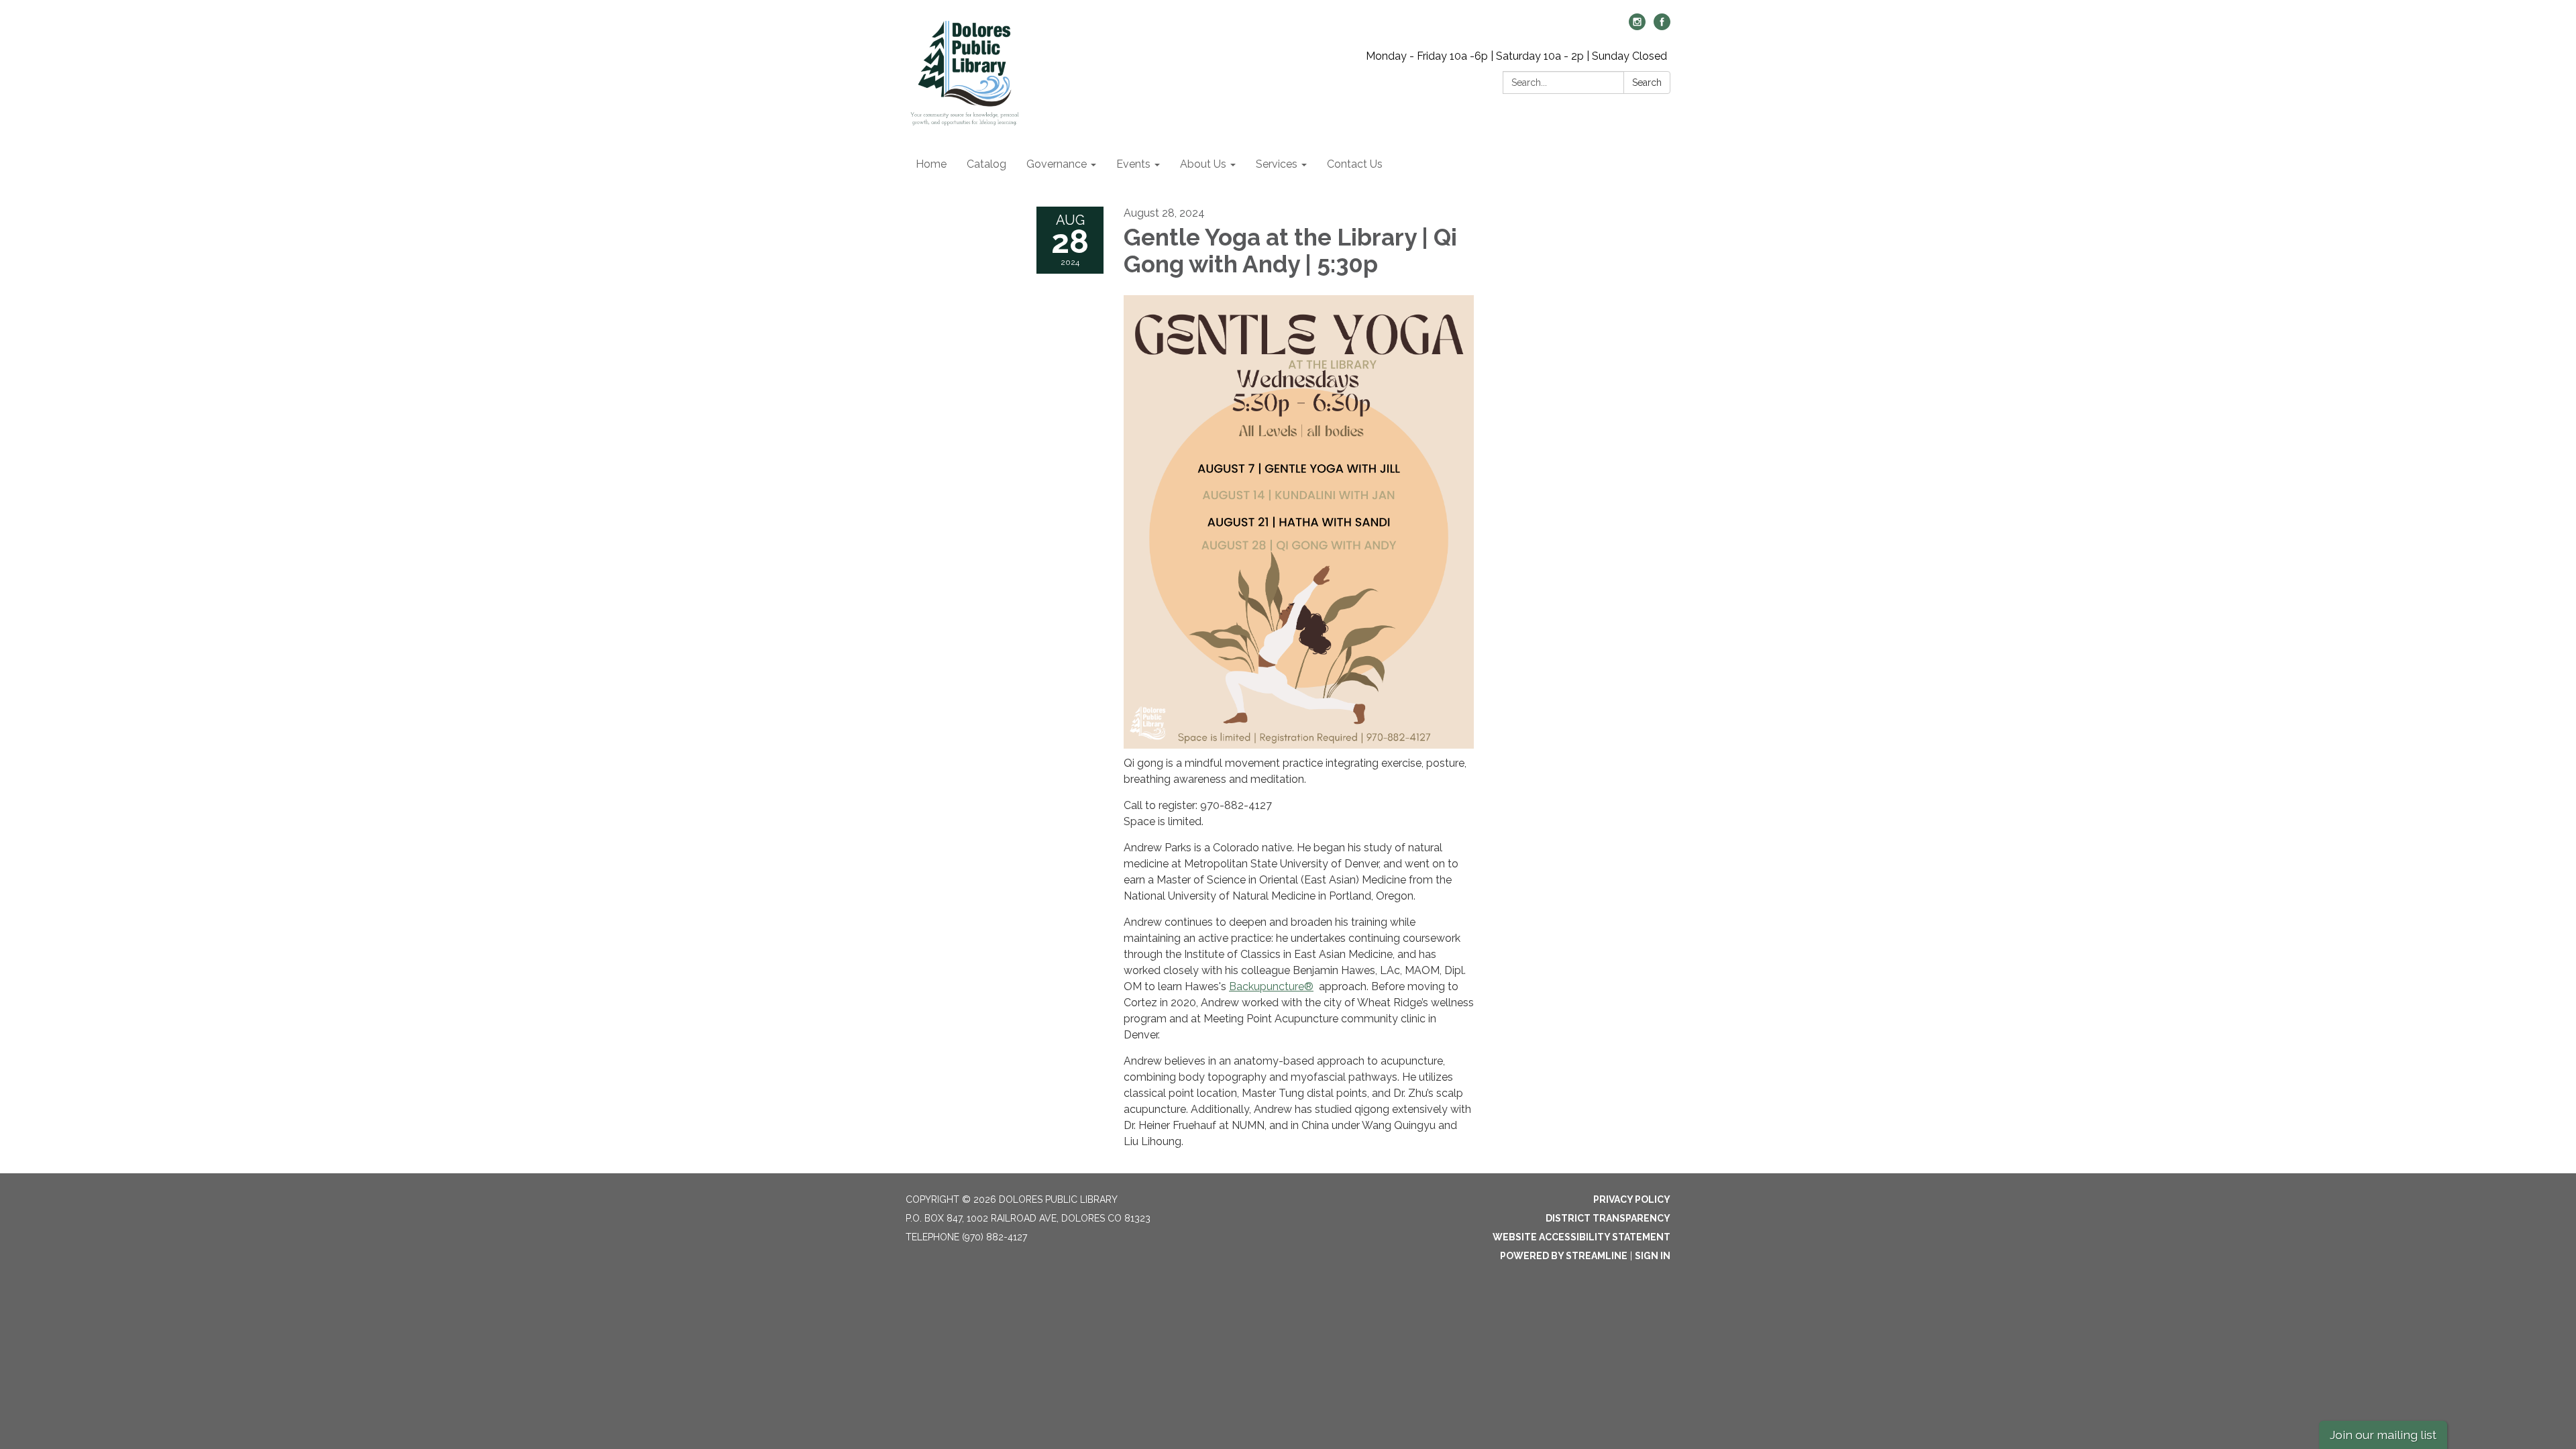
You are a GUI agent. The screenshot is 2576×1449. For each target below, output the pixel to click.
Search (1647, 83)
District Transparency (1608, 1218)
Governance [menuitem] (1057, 164)
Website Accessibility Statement (1581, 1237)
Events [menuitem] (1133, 164)
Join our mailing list (2383, 1435)
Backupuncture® (1271, 986)
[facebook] (1662, 26)
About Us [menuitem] (1203, 164)
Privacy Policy (1632, 1199)
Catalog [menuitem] (986, 164)
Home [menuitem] (931, 164)
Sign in (1653, 1256)
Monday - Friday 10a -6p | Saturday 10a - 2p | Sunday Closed (1516, 56)
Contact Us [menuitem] (1355, 164)
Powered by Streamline (1564, 1256)
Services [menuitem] (1277, 164)
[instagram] (1637, 26)
